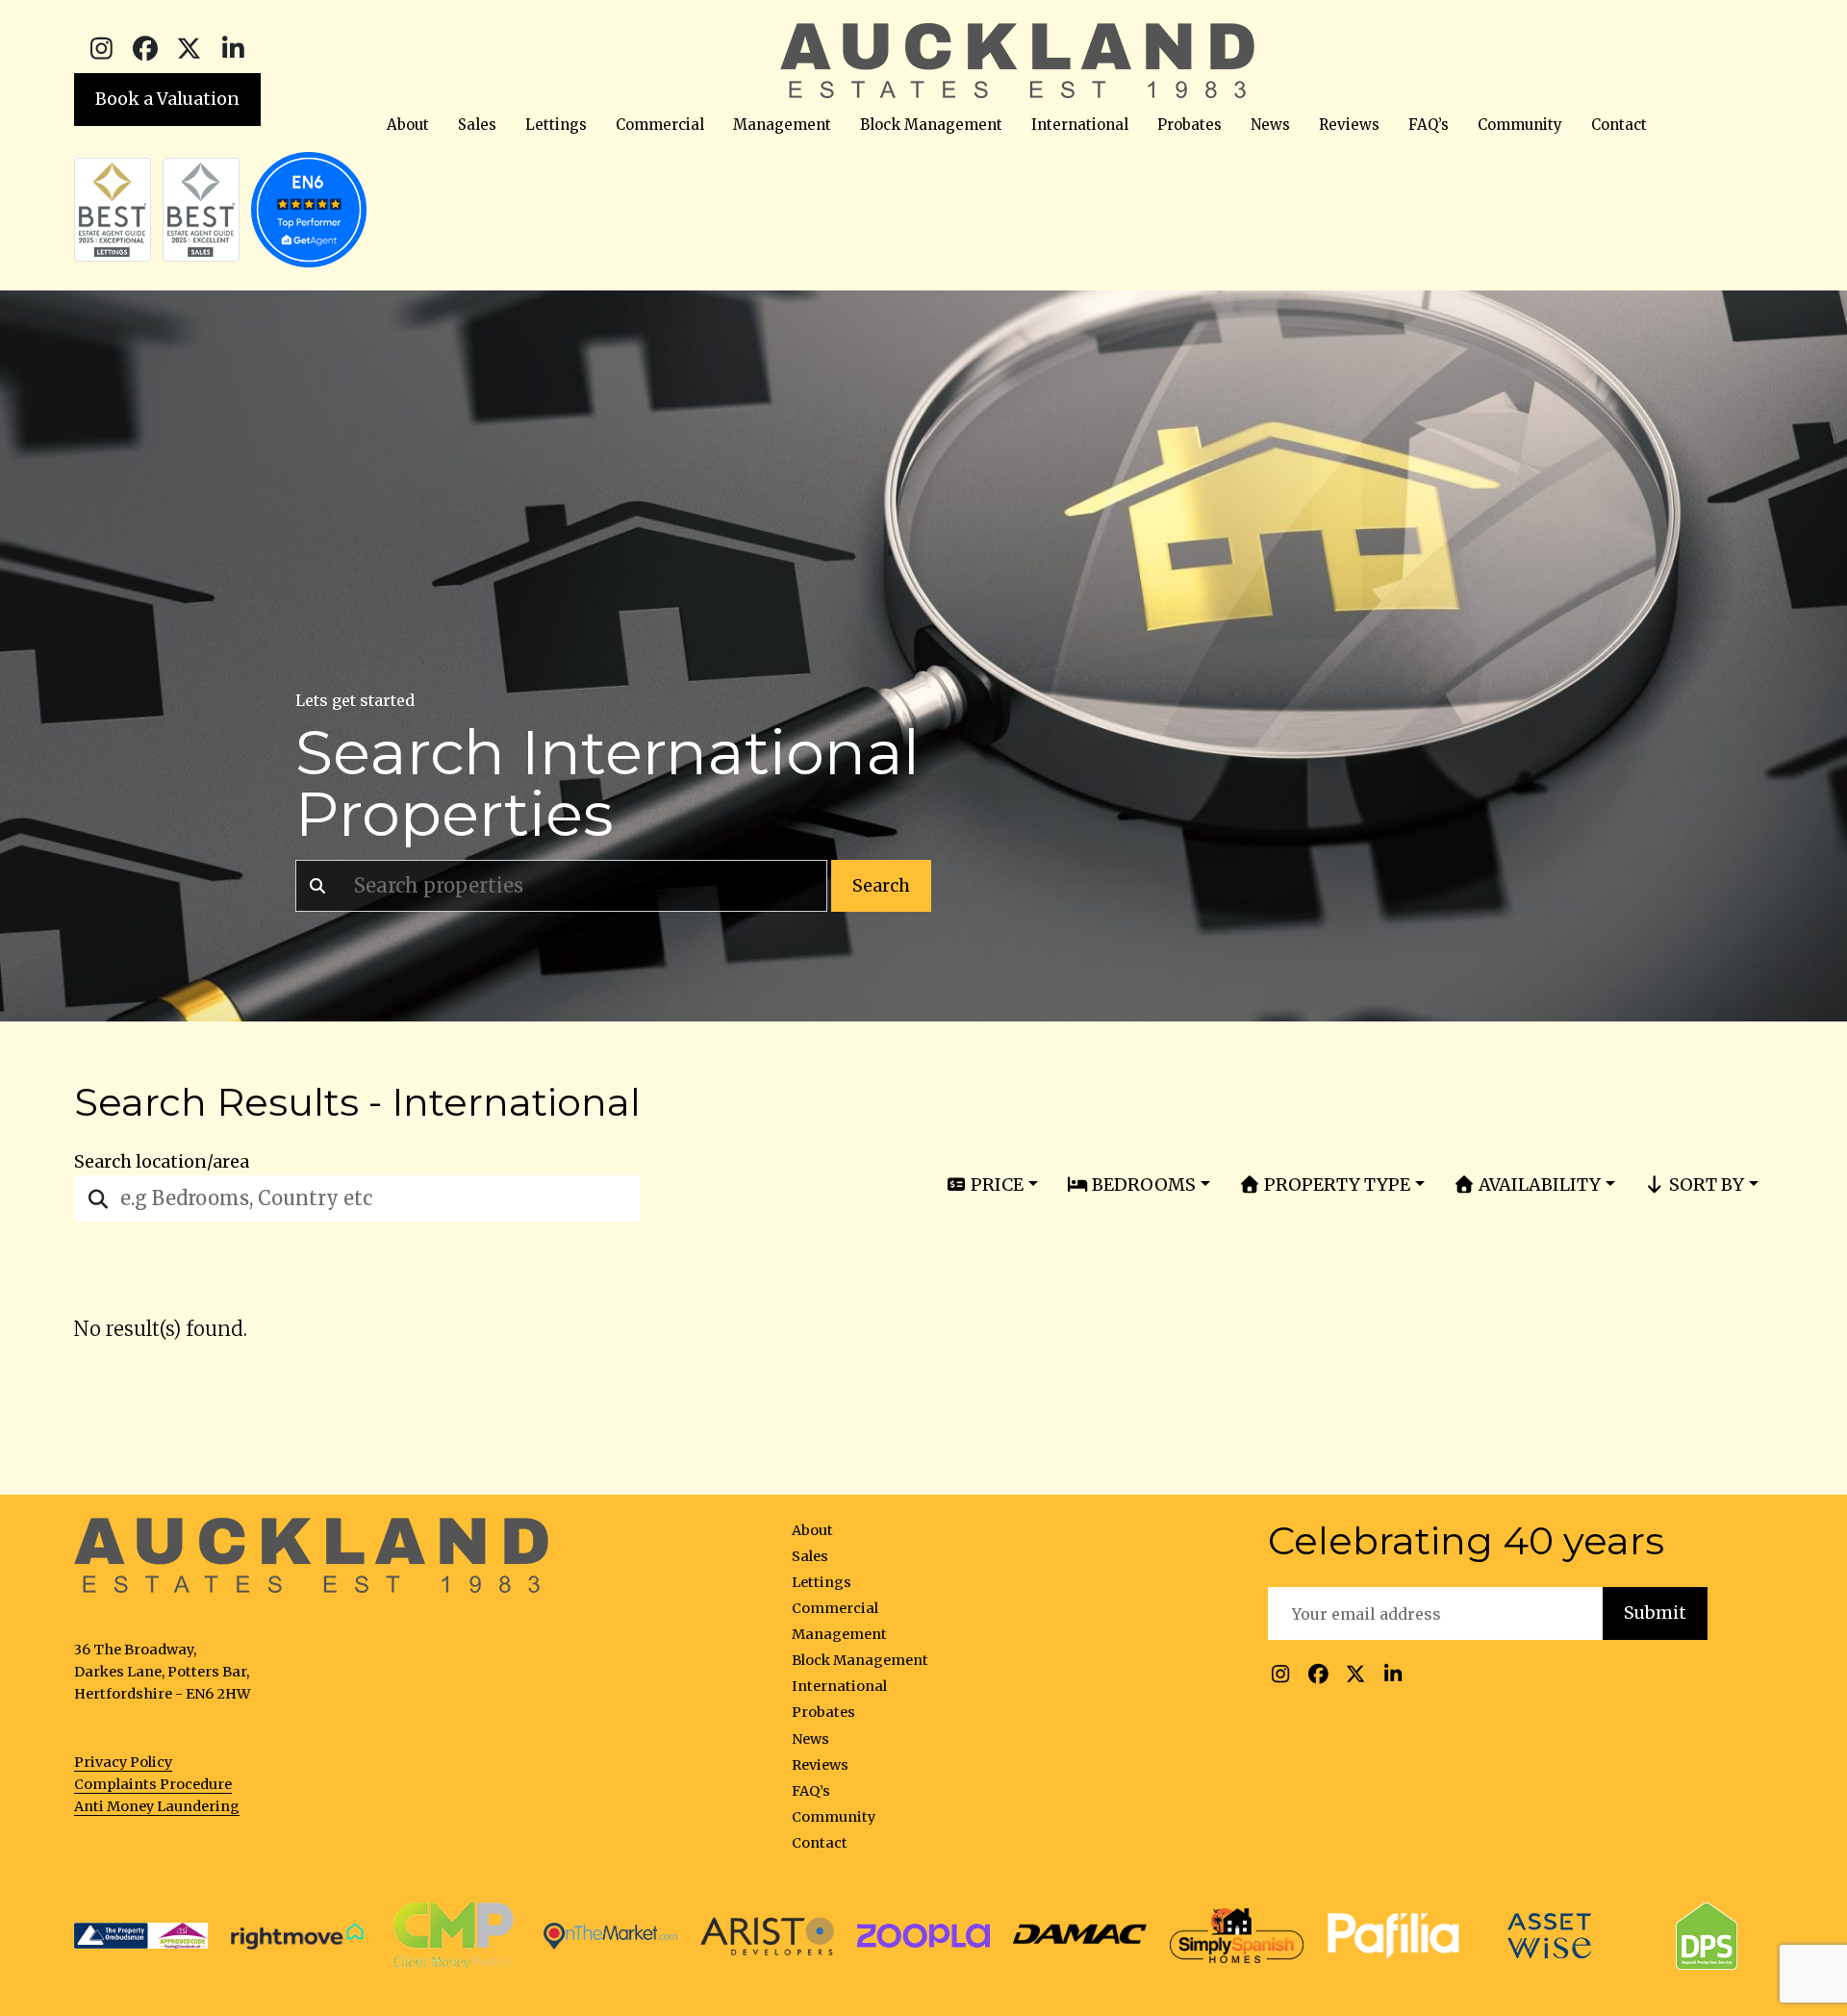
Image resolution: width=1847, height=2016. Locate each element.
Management (782, 125)
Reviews (1349, 125)
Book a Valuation (167, 99)
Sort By (1705, 1184)
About (408, 125)
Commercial (660, 125)
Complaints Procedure (153, 1784)
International (1080, 125)
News (1270, 125)
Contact (1619, 125)
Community (1520, 125)
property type (1335, 1184)
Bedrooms (1142, 1184)
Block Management (931, 125)
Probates (1189, 125)
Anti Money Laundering (157, 1806)
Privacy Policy (123, 1762)
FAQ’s (1429, 125)
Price (995, 1184)
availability (1538, 1184)
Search (881, 886)
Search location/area (162, 1162)
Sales (477, 125)
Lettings (556, 125)
